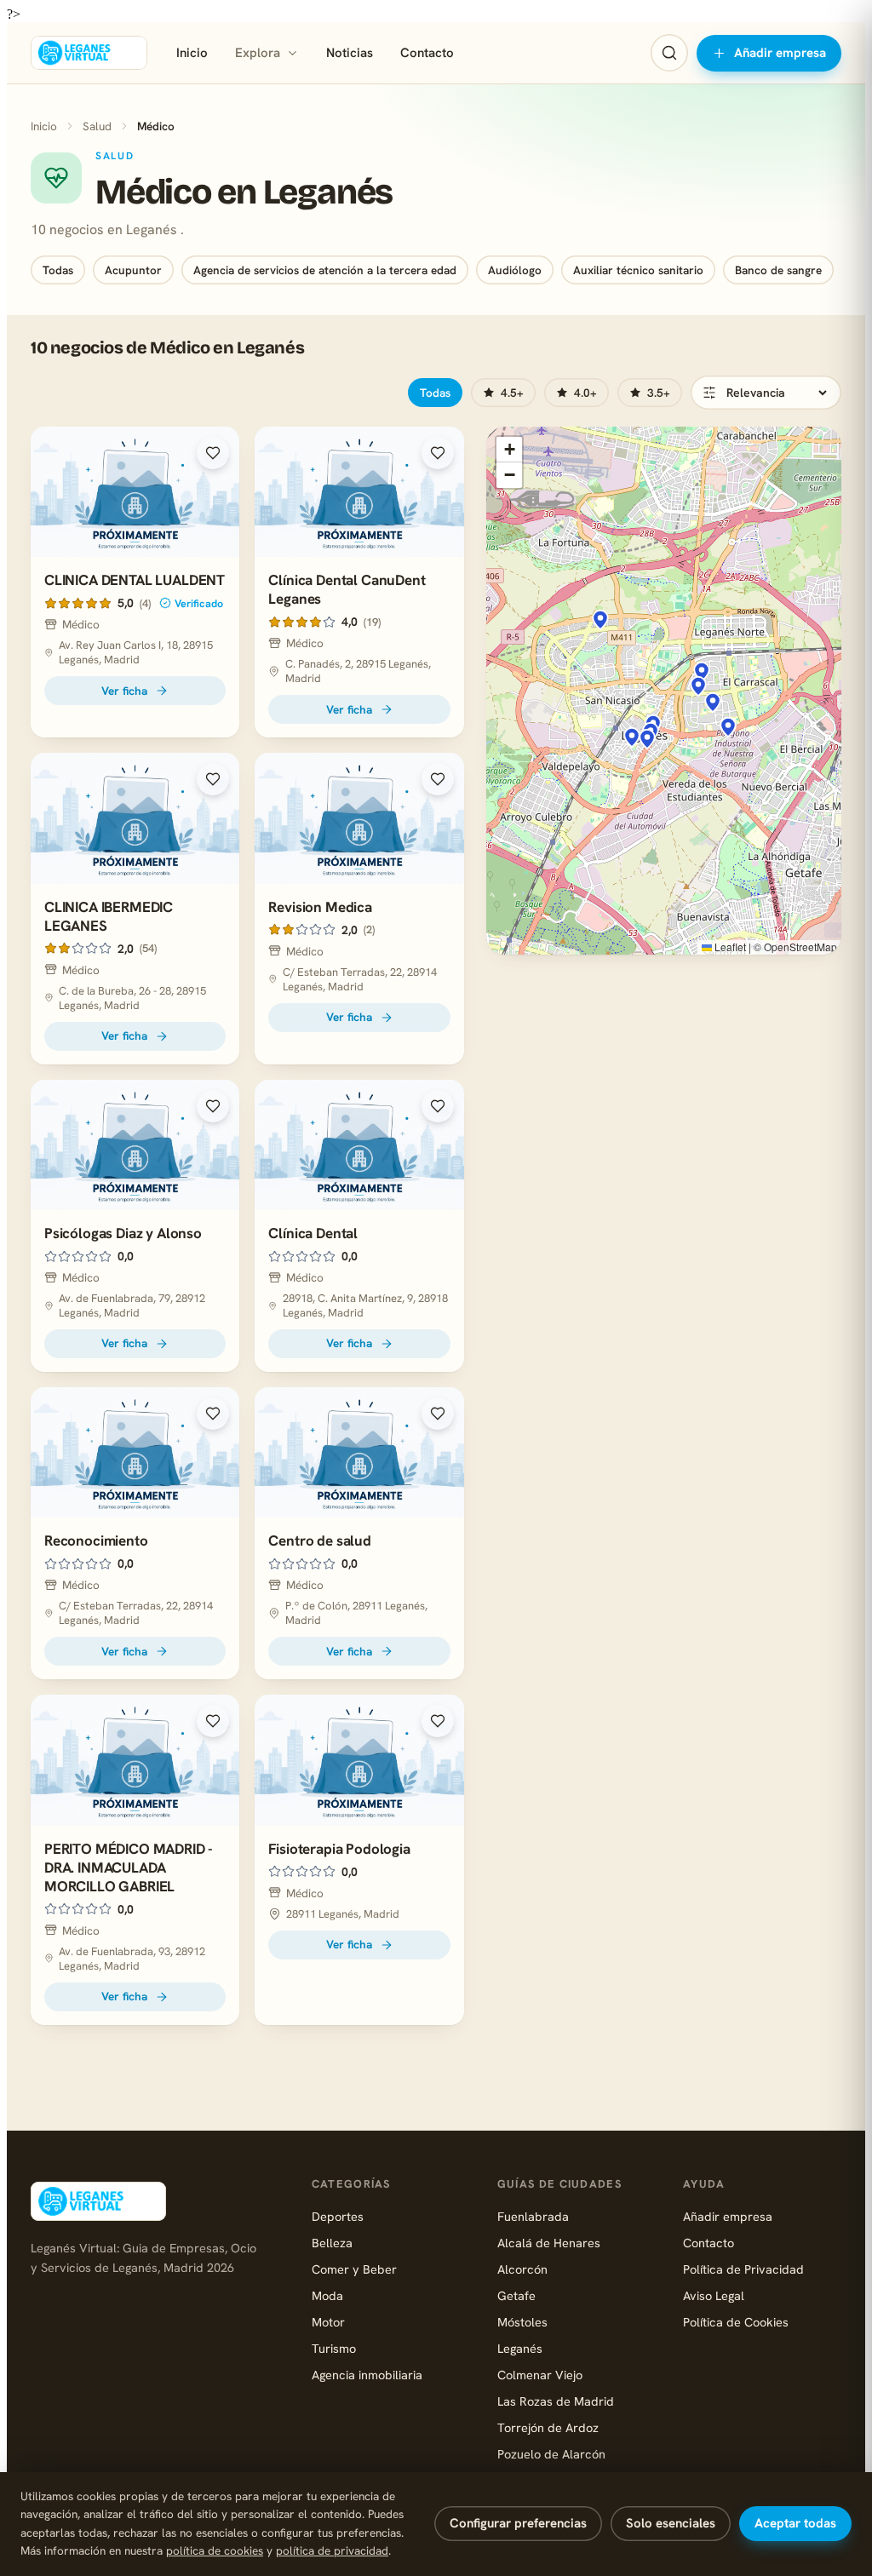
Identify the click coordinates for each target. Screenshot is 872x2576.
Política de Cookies (736, 2322)
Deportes (338, 2216)
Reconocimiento (96, 1540)
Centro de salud (319, 1540)
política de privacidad (332, 2550)
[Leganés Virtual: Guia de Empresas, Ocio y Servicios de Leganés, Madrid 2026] (89, 53)
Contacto (427, 53)
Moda (327, 2295)
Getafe (516, 2295)
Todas (58, 270)
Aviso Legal (714, 2295)
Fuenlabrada (533, 2216)
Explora (258, 53)
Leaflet (729, 947)
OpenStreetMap (800, 947)
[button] (698, 686)
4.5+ (512, 393)
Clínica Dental (313, 1233)
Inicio (192, 53)
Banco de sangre (778, 270)
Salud (97, 126)
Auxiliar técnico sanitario (638, 270)
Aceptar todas (795, 2523)
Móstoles (522, 2322)
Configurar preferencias (518, 2523)
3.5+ (659, 393)
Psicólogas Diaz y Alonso (123, 1233)
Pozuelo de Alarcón (551, 2454)
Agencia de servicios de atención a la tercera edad (325, 270)
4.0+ (585, 393)
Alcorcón (522, 2269)
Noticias (350, 53)
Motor (328, 2322)
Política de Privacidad (743, 2269)
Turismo (334, 2348)
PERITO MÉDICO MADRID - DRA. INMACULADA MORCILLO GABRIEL (129, 1867)
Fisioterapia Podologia (339, 1849)
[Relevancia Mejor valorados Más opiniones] (766, 393)
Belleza (332, 2243)
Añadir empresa (780, 53)
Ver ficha (124, 691)
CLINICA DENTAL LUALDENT (135, 580)
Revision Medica (320, 907)
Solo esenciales (671, 2523)
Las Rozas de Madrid (556, 2401)
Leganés (520, 2348)
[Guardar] (213, 453)
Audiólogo (515, 270)
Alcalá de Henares (549, 2243)
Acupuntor (133, 270)
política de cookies (215, 2550)
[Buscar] (669, 53)
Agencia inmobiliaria (367, 2375)
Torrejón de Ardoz (548, 2427)
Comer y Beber (354, 2269)
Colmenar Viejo (540, 2375)
